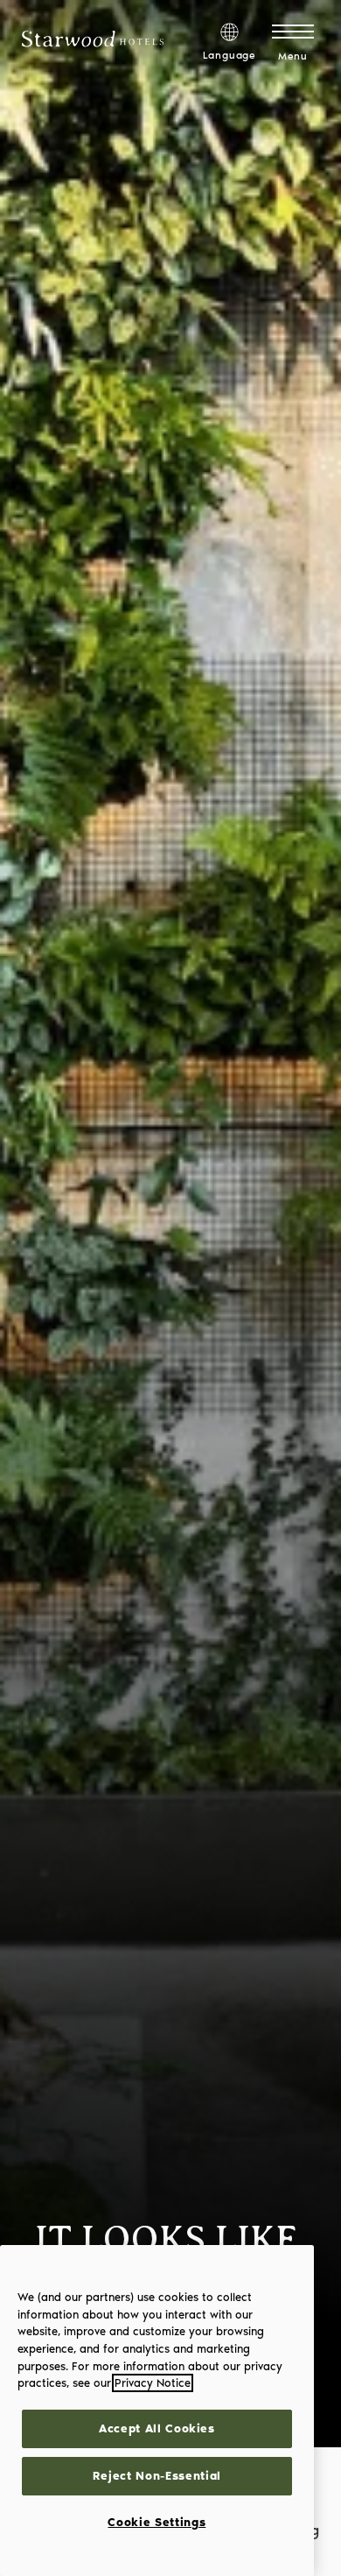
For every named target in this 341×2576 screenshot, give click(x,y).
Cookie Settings (157, 2522)
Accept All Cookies (157, 2428)
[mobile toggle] (293, 31)
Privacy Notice (153, 2383)
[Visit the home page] (93, 43)
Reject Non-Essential (157, 2476)
